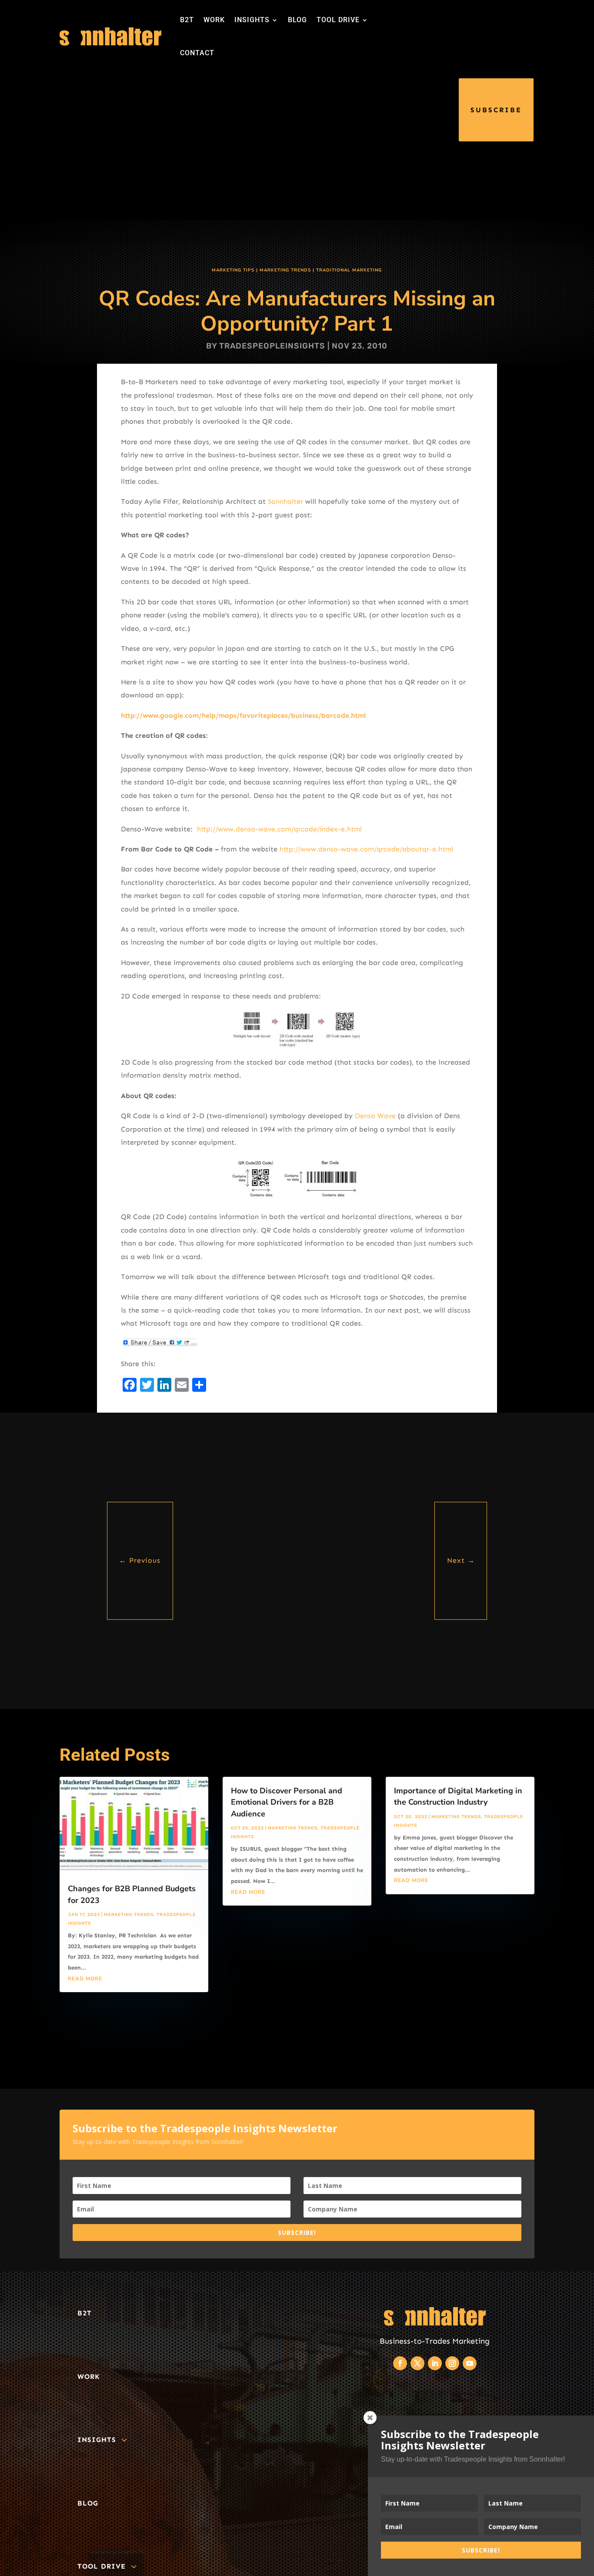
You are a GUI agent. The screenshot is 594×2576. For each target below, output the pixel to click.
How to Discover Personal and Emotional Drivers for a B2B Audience (287, 1802)
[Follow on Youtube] (470, 2363)
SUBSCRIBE (496, 110)
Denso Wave (376, 1116)
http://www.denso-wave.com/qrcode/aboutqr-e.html (366, 849)
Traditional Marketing (349, 270)
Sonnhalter (287, 501)
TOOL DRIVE (338, 20)
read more (85, 1979)
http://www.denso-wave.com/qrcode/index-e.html (279, 829)
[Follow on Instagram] (452, 2363)
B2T (187, 20)
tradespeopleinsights (272, 346)
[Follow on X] (417, 2363)
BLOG (297, 20)
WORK (214, 20)
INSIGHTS (252, 20)
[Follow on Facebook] (400, 2363)
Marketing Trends (285, 270)
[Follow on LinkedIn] (435, 2363)
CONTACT (197, 53)
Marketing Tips (233, 270)
